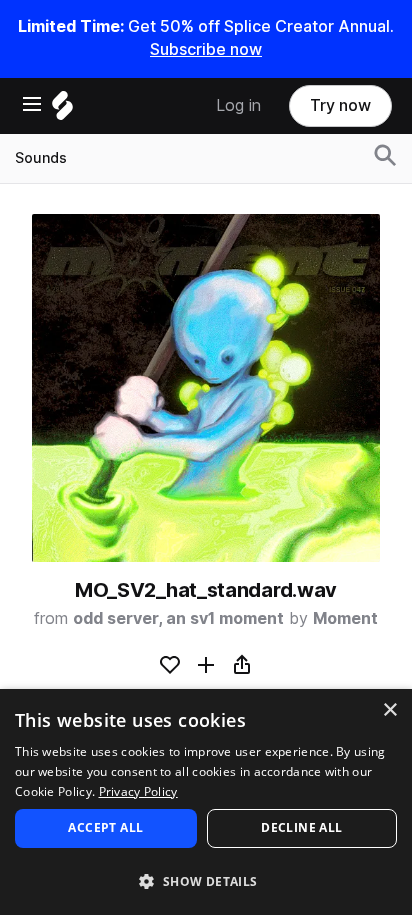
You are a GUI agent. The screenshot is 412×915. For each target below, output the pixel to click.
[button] (206, 880)
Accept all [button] (105, 827)
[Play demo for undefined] (206, 388)
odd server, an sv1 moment (178, 618)
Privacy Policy (138, 791)
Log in (238, 105)
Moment (345, 618)
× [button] (389, 710)
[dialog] (206, 802)
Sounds (41, 158)
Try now (340, 105)
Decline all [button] (301, 827)
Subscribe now (206, 49)
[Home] (62, 110)
